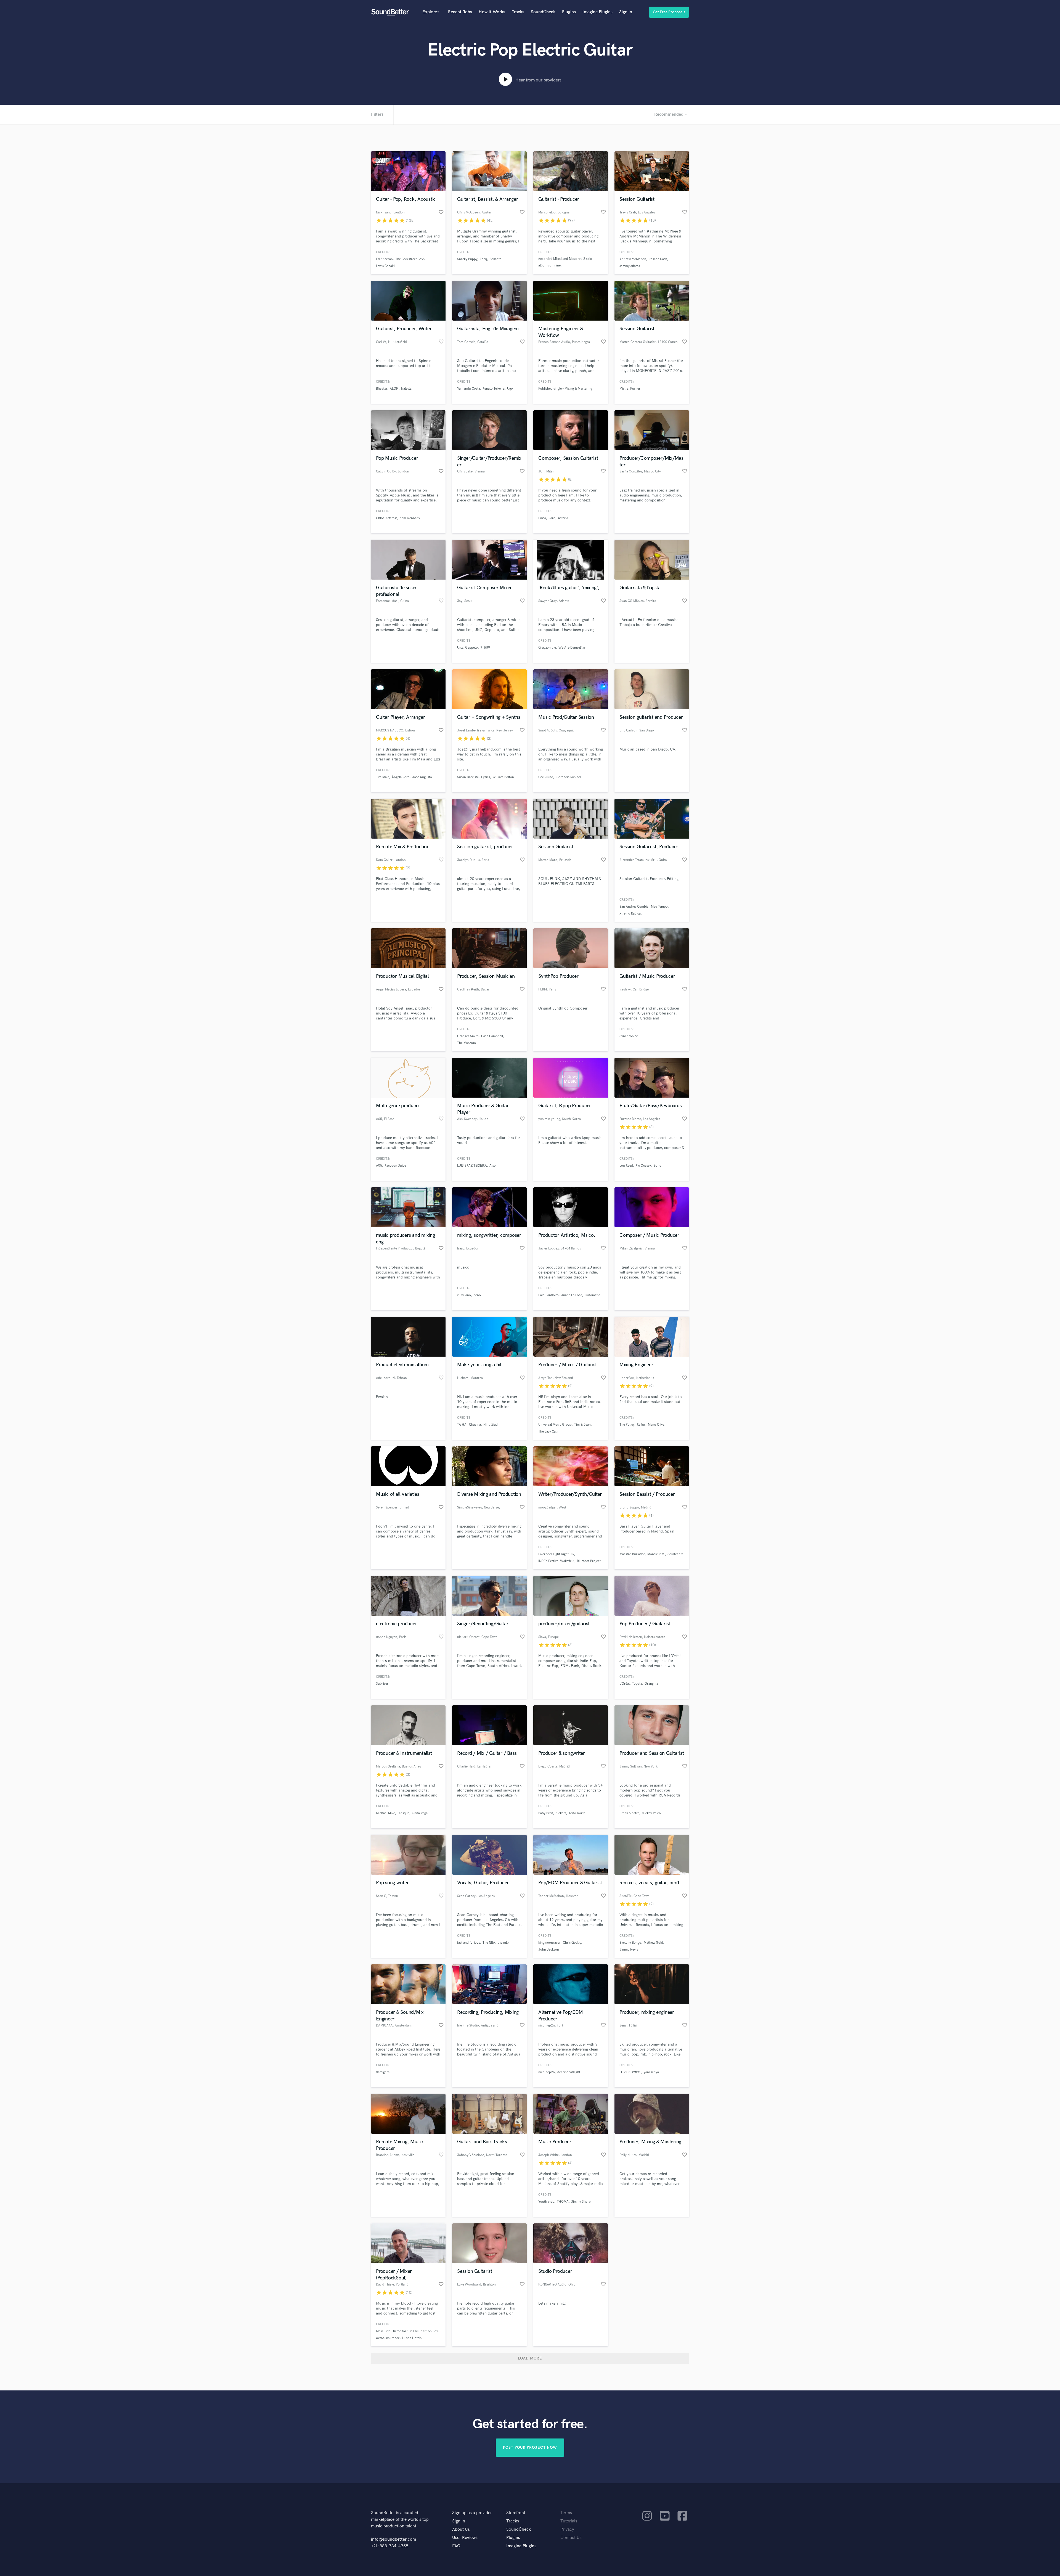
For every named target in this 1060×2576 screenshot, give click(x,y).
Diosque (403, 1813)
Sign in (626, 12)
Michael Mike (385, 1813)
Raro (552, 518)
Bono (658, 1166)
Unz (460, 648)
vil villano (464, 1295)
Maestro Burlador (632, 1554)
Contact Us (571, 2538)
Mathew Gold (653, 1943)
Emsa (542, 518)
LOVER (625, 2072)
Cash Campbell (492, 1036)
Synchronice (629, 1036)
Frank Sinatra (629, 1813)
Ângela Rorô (401, 777)
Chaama (475, 1425)
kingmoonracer (549, 1943)
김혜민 (485, 648)
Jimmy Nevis (629, 1950)
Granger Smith (468, 1036)
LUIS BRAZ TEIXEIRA (472, 1166)
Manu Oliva (656, 1425)
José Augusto (422, 777)
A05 (379, 1166)
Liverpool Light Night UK (556, 1554)
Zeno (477, 1295)
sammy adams (630, 266)
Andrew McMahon (633, 259)
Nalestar (407, 389)
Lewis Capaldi (386, 266)
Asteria (563, 518)
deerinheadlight (569, 2072)
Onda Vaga (420, 1813)
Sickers (561, 1813)
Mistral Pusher (630, 389)
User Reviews (465, 2538)
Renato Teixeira (494, 389)
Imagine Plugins (597, 12)
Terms (566, 2513)
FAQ (456, 2546)
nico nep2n (547, 2072)
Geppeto (471, 648)
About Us (461, 2529)
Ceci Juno (546, 777)
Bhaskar (382, 389)
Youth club (546, 2202)
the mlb (503, 1943)
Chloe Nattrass (387, 518)
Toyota (637, 1684)
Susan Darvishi (468, 777)
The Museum (467, 1043)
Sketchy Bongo (630, 1943)
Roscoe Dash (658, 259)
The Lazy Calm (549, 1432)
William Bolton (503, 777)
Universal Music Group (555, 1425)
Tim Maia (383, 777)
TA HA (462, 1425)
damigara (383, 2072)
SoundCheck (543, 12)
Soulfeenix (675, 1554)
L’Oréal (625, 1684)
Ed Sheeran (384, 259)
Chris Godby (572, 1943)
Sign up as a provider (472, 2513)
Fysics (486, 777)
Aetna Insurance (388, 2338)
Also (493, 1166)
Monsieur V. (656, 1554)
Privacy (567, 2529)
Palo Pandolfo (548, 1295)
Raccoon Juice (395, 1166)
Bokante (495, 259)
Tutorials (569, 2521)
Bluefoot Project (589, 1561)
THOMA (563, 2202)
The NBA (489, 1943)
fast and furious (469, 1943)
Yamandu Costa (469, 389)
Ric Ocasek (643, 1166)
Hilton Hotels (412, 2338)
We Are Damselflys (572, 648)
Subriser (382, 1684)
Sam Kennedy (410, 518)
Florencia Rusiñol (568, 777)
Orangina (651, 1684)
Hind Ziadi (491, 1425)
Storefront (516, 2513)
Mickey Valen (651, 1813)
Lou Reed (626, 1166)
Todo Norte (577, 1813)
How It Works (492, 12)
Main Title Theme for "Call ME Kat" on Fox (407, 2331)
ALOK (394, 389)
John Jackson (549, 1950)
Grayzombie (547, 648)
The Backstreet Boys (410, 259)
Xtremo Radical (630, 914)
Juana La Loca (572, 1295)
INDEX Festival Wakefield (556, 1561)
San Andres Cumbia (634, 907)
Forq (483, 259)
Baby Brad (546, 1813)
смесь (637, 2072)
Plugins (569, 12)
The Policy (627, 1425)
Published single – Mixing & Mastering (565, 389)
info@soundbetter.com (393, 2539)
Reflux (641, 1425)
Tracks (518, 12)
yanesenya (651, 2072)
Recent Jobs (460, 12)
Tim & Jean (582, 1425)
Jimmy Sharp (581, 2202)
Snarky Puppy (467, 259)
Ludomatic (592, 1295)
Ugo (510, 389)
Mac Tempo (659, 907)
